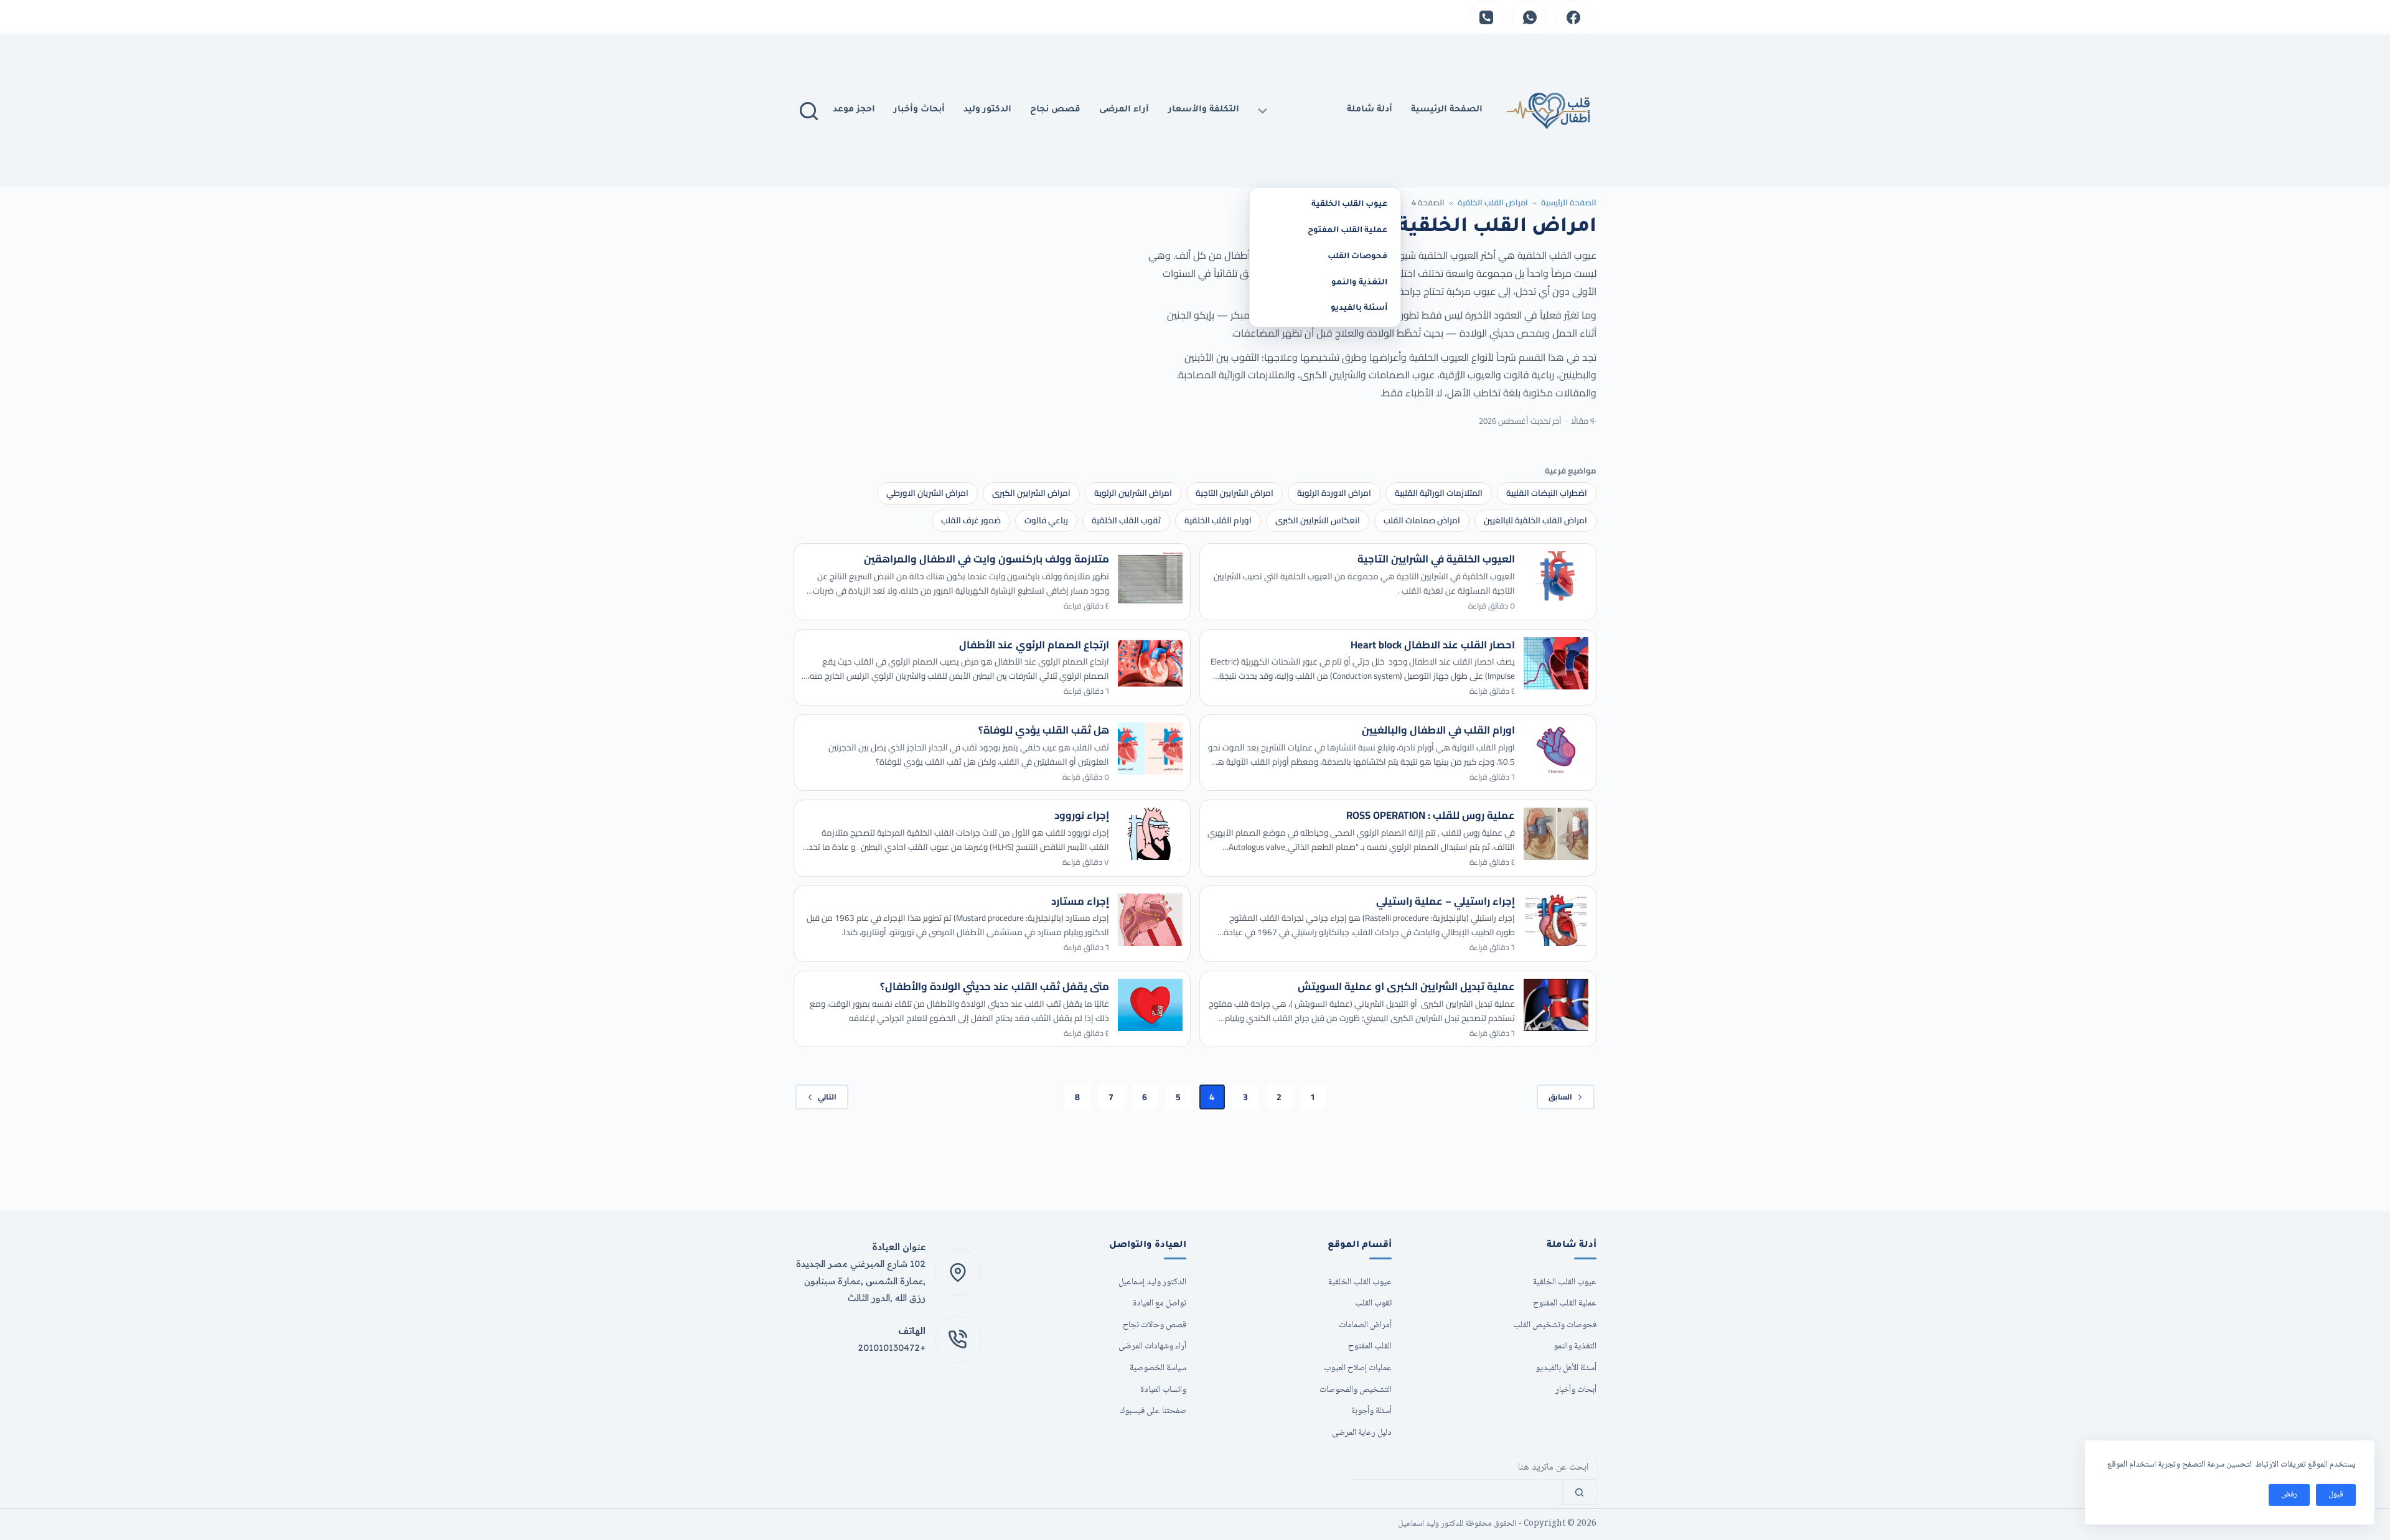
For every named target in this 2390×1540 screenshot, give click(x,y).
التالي (827, 1097)
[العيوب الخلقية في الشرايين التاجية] (1556, 577)
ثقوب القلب (1373, 1303)
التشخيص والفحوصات (1356, 1390)
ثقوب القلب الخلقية (1126, 520)
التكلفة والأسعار (1204, 110)
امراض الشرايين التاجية (1235, 493)
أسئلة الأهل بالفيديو (1566, 1368)
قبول (2336, 1495)
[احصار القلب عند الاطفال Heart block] (1556, 663)
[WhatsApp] (1530, 17)
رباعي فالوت (1046, 520)
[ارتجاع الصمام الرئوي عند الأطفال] (1150, 663)
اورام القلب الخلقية (1218, 520)
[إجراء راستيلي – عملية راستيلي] (1556, 920)
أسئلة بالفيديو (1359, 309)
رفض (2289, 1495)
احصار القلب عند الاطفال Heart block (1433, 645)
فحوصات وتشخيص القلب (1555, 1325)
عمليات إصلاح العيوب (1358, 1368)
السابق (1560, 1097)
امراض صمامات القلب (1422, 520)
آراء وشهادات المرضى (1152, 1346)
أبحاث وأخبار (919, 110)
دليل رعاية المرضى (1362, 1433)
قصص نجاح (1055, 110)
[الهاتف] (1486, 17)
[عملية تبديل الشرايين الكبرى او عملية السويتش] (1556, 1005)
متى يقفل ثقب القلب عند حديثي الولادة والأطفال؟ (995, 986)
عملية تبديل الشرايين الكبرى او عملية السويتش (1406, 986)
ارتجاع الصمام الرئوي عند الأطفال (1034, 645)
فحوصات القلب (1357, 257)
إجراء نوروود (1082, 815)
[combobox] (1473, 1467)
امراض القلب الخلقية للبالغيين (1535, 520)
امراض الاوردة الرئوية (1334, 493)
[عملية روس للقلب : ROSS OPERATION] (1556, 834)
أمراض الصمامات (1365, 1325)
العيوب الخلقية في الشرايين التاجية (1436, 559)
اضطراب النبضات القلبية (1547, 493)
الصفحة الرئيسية (1569, 202)
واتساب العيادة (1163, 1390)
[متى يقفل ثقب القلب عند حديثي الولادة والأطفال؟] (1150, 1005)
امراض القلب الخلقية (1493, 202)
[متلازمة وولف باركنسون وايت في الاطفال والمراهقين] (1150, 577)
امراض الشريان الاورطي (927, 493)
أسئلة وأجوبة (1371, 1411)
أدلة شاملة (1370, 110)
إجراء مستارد (1080, 901)
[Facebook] (1573, 17)
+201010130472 (892, 1347)
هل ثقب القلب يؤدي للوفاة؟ (1044, 730)
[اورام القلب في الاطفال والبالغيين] (1556, 749)
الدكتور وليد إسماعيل (1152, 1282)
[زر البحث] (1579, 1492)
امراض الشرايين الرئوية (1133, 493)
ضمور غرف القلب (971, 520)
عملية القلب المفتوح (1347, 231)
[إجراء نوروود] (1150, 834)
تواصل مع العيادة (1160, 1303)
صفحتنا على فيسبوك (1153, 1411)
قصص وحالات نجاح (1155, 1325)
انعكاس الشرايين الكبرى (1318, 520)
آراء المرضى (1124, 110)
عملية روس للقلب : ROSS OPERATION (1431, 815)
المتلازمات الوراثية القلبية (1439, 493)
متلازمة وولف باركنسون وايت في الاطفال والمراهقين (986, 559)
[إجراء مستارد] (1150, 920)
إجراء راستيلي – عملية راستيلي (1446, 901)
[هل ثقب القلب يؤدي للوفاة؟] (1150, 749)
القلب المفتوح (1370, 1346)
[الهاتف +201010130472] (958, 1339)
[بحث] (809, 111)
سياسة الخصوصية (1158, 1368)
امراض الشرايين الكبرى (1031, 493)
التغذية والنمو (1359, 283)
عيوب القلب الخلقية (1349, 205)
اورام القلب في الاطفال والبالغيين (1438, 730)
